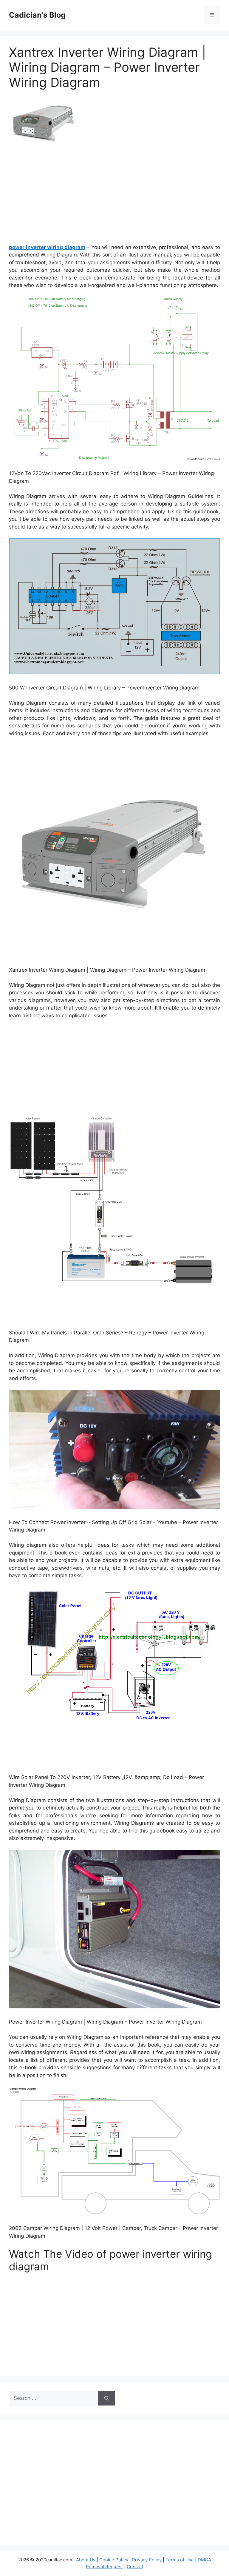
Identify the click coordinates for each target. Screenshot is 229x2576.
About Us (86, 2560)
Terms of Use (180, 2560)
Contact (135, 2567)
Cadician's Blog (37, 15)
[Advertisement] (114, 196)
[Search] (107, 2398)
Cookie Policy (114, 2560)
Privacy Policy (147, 2560)
